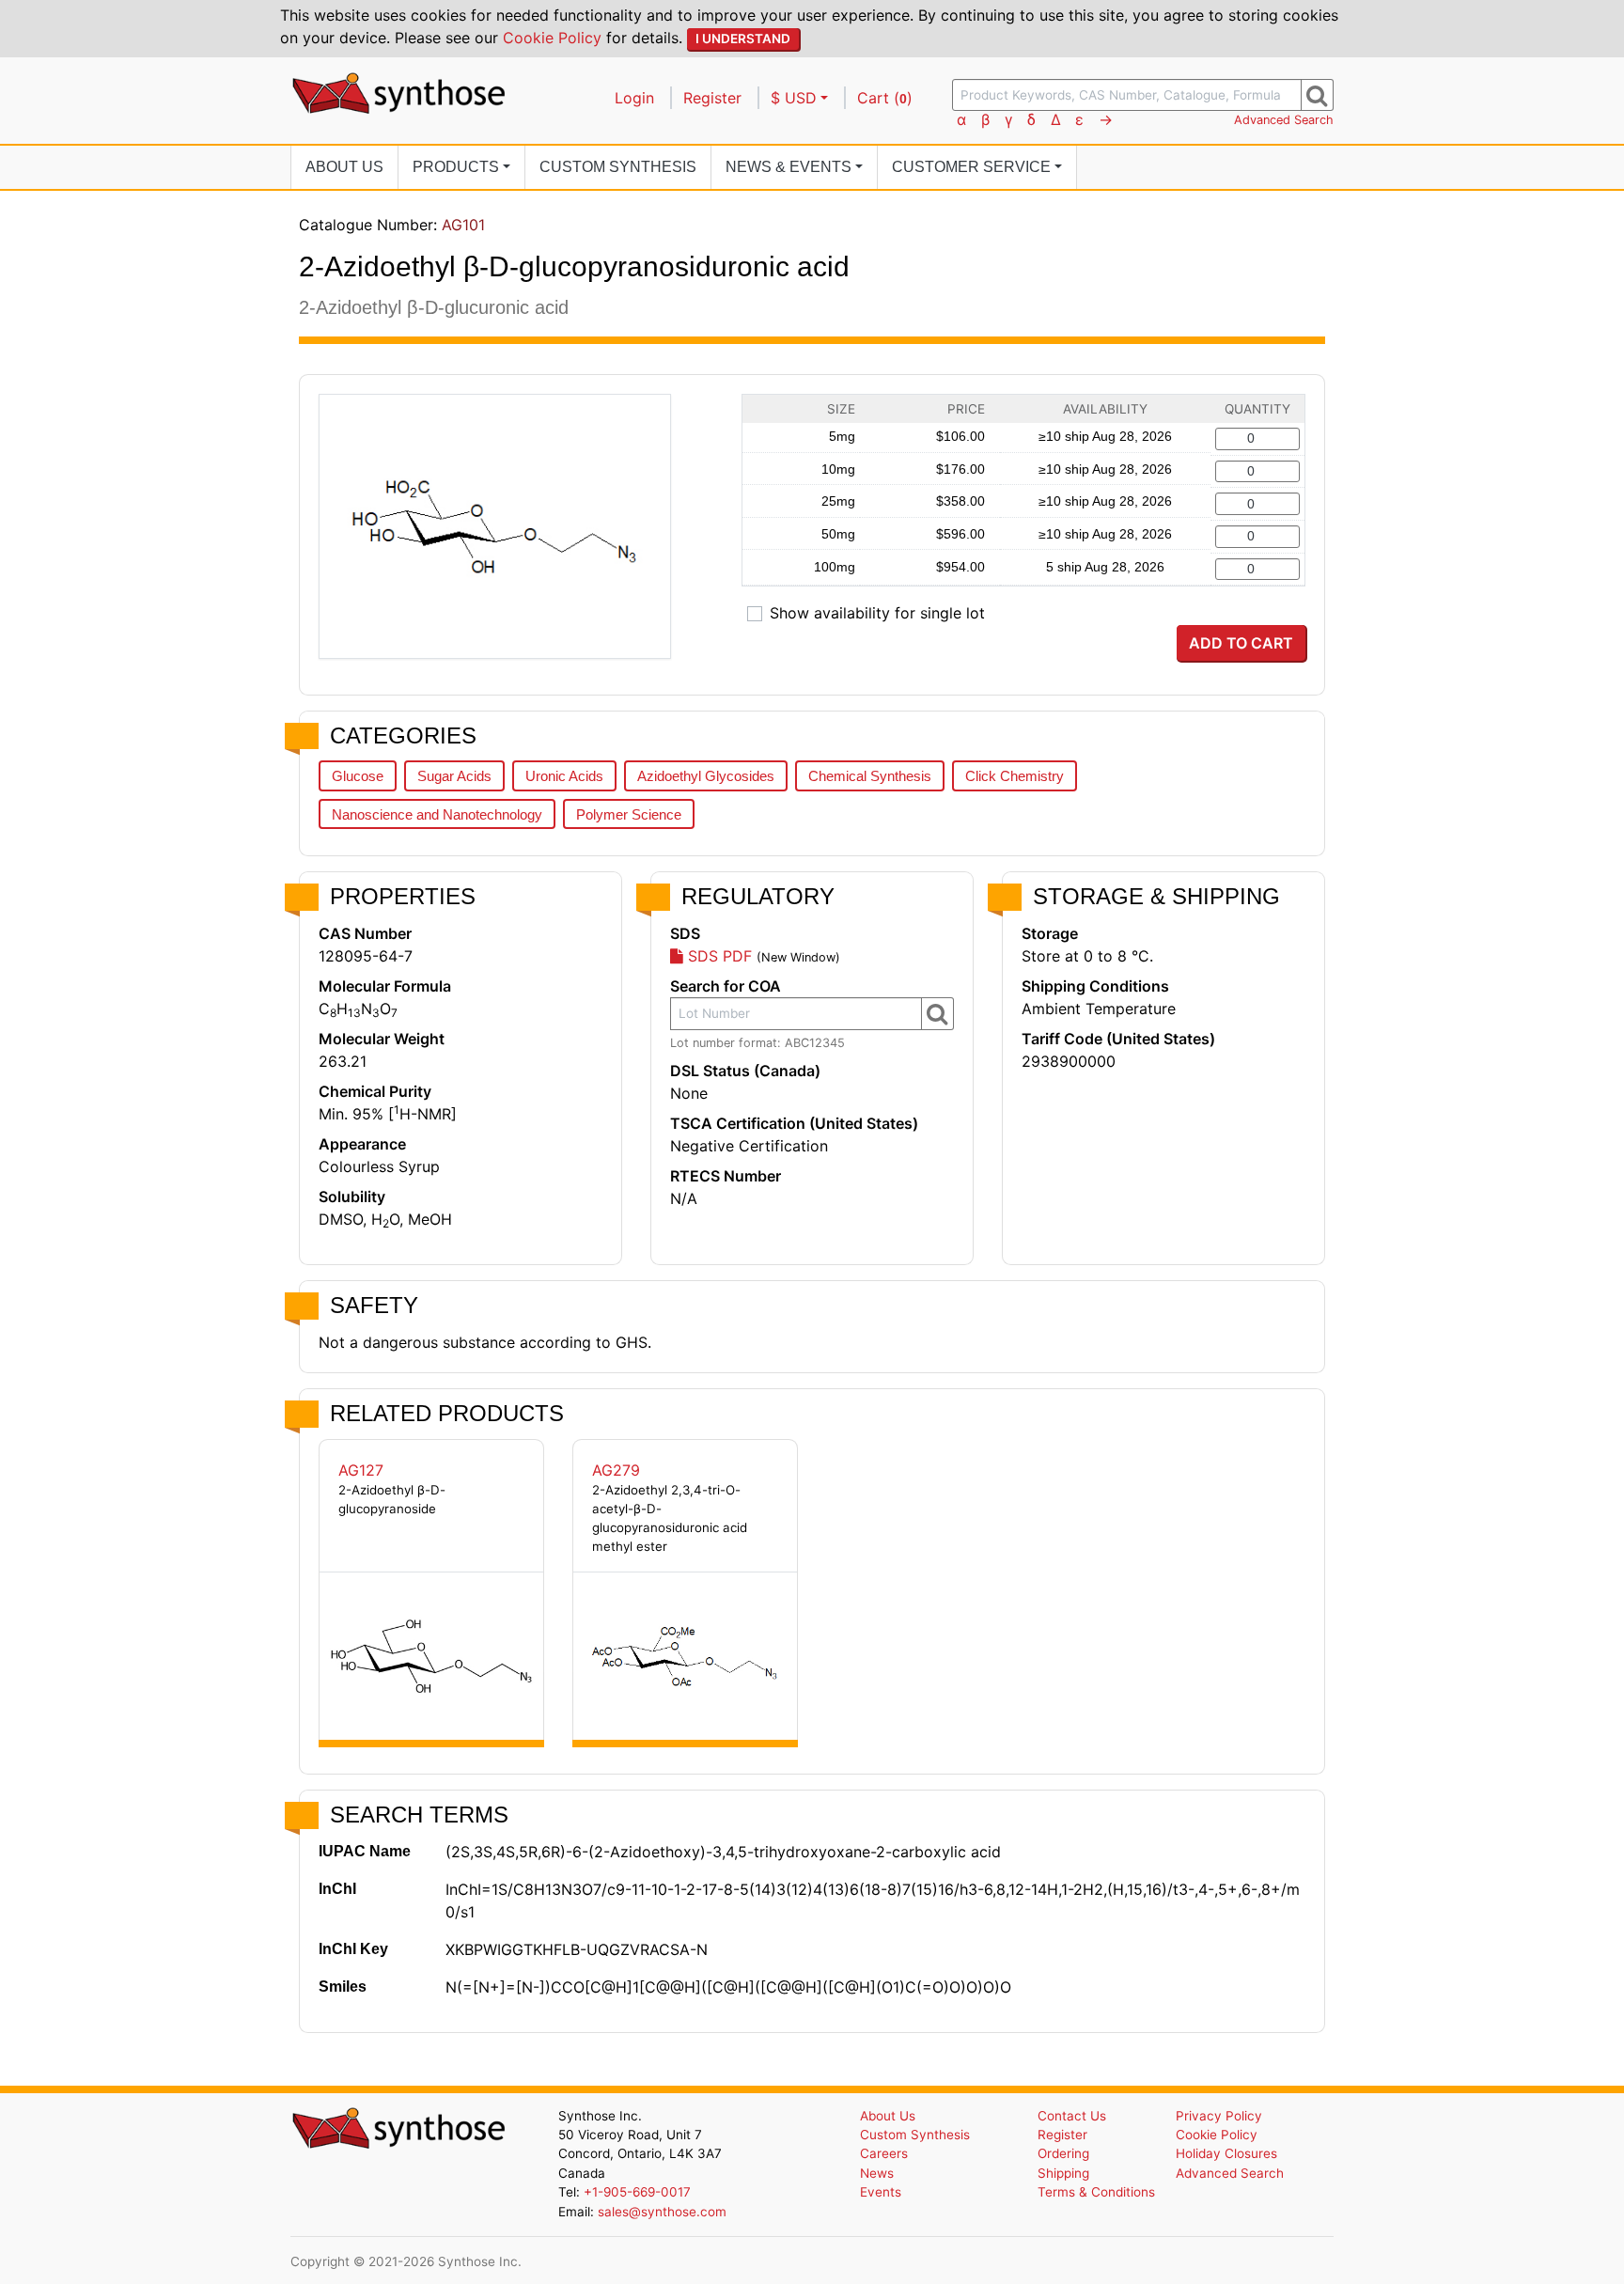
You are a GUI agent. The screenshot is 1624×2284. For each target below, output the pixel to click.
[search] (1317, 95)
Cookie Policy (552, 38)
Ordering (1063, 2153)
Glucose (358, 776)
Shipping (1063, 2173)
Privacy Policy (1219, 2116)
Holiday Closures (1226, 2153)
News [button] (789, 167)
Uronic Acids (564, 776)
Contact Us (1072, 2116)
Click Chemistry (1015, 776)
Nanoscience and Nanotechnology (437, 814)
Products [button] (456, 167)
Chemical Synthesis (870, 776)
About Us (344, 167)
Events (881, 2192)
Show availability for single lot (877, 613)
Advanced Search (1284, 120)
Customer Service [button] (971, 167)
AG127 (361, 1470)
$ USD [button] (794, 98)
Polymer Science (629, 814)
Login (634, 98)
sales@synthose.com (662, 2212)
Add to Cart (1241, 643)
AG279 (616, 1470)
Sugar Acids (454, 776)
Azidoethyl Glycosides (706, 776)
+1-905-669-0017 (637, 2192)
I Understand (743, 39)
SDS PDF (718, 956)
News (877, 2173)
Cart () (885, 98)
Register (712, 98)
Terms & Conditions (1096, 2192)
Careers (884, 2153)
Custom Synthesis (618, 167)
